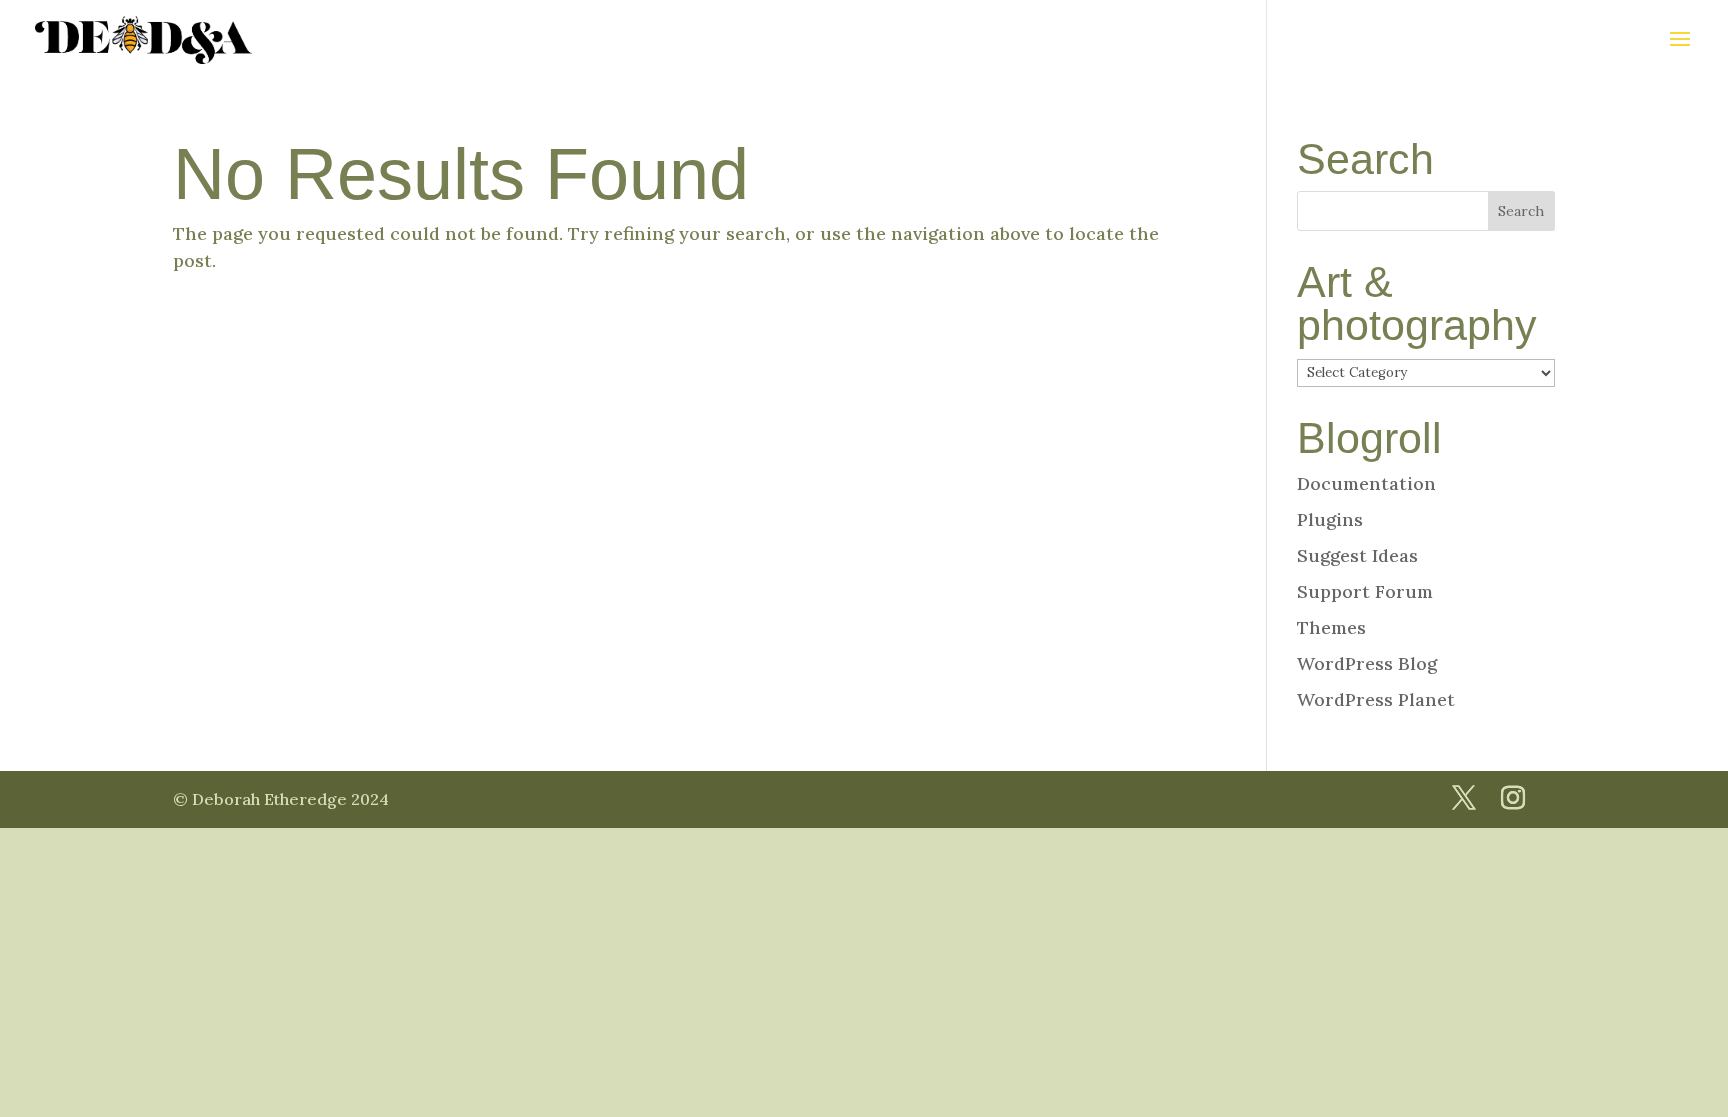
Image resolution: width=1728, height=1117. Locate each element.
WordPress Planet (1376, 699)
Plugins (1330, 519)
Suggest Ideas (1357, 555)
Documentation (1366, 483)
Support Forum (1365, 591)
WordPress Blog (1367, 663)
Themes (1331, 627)
